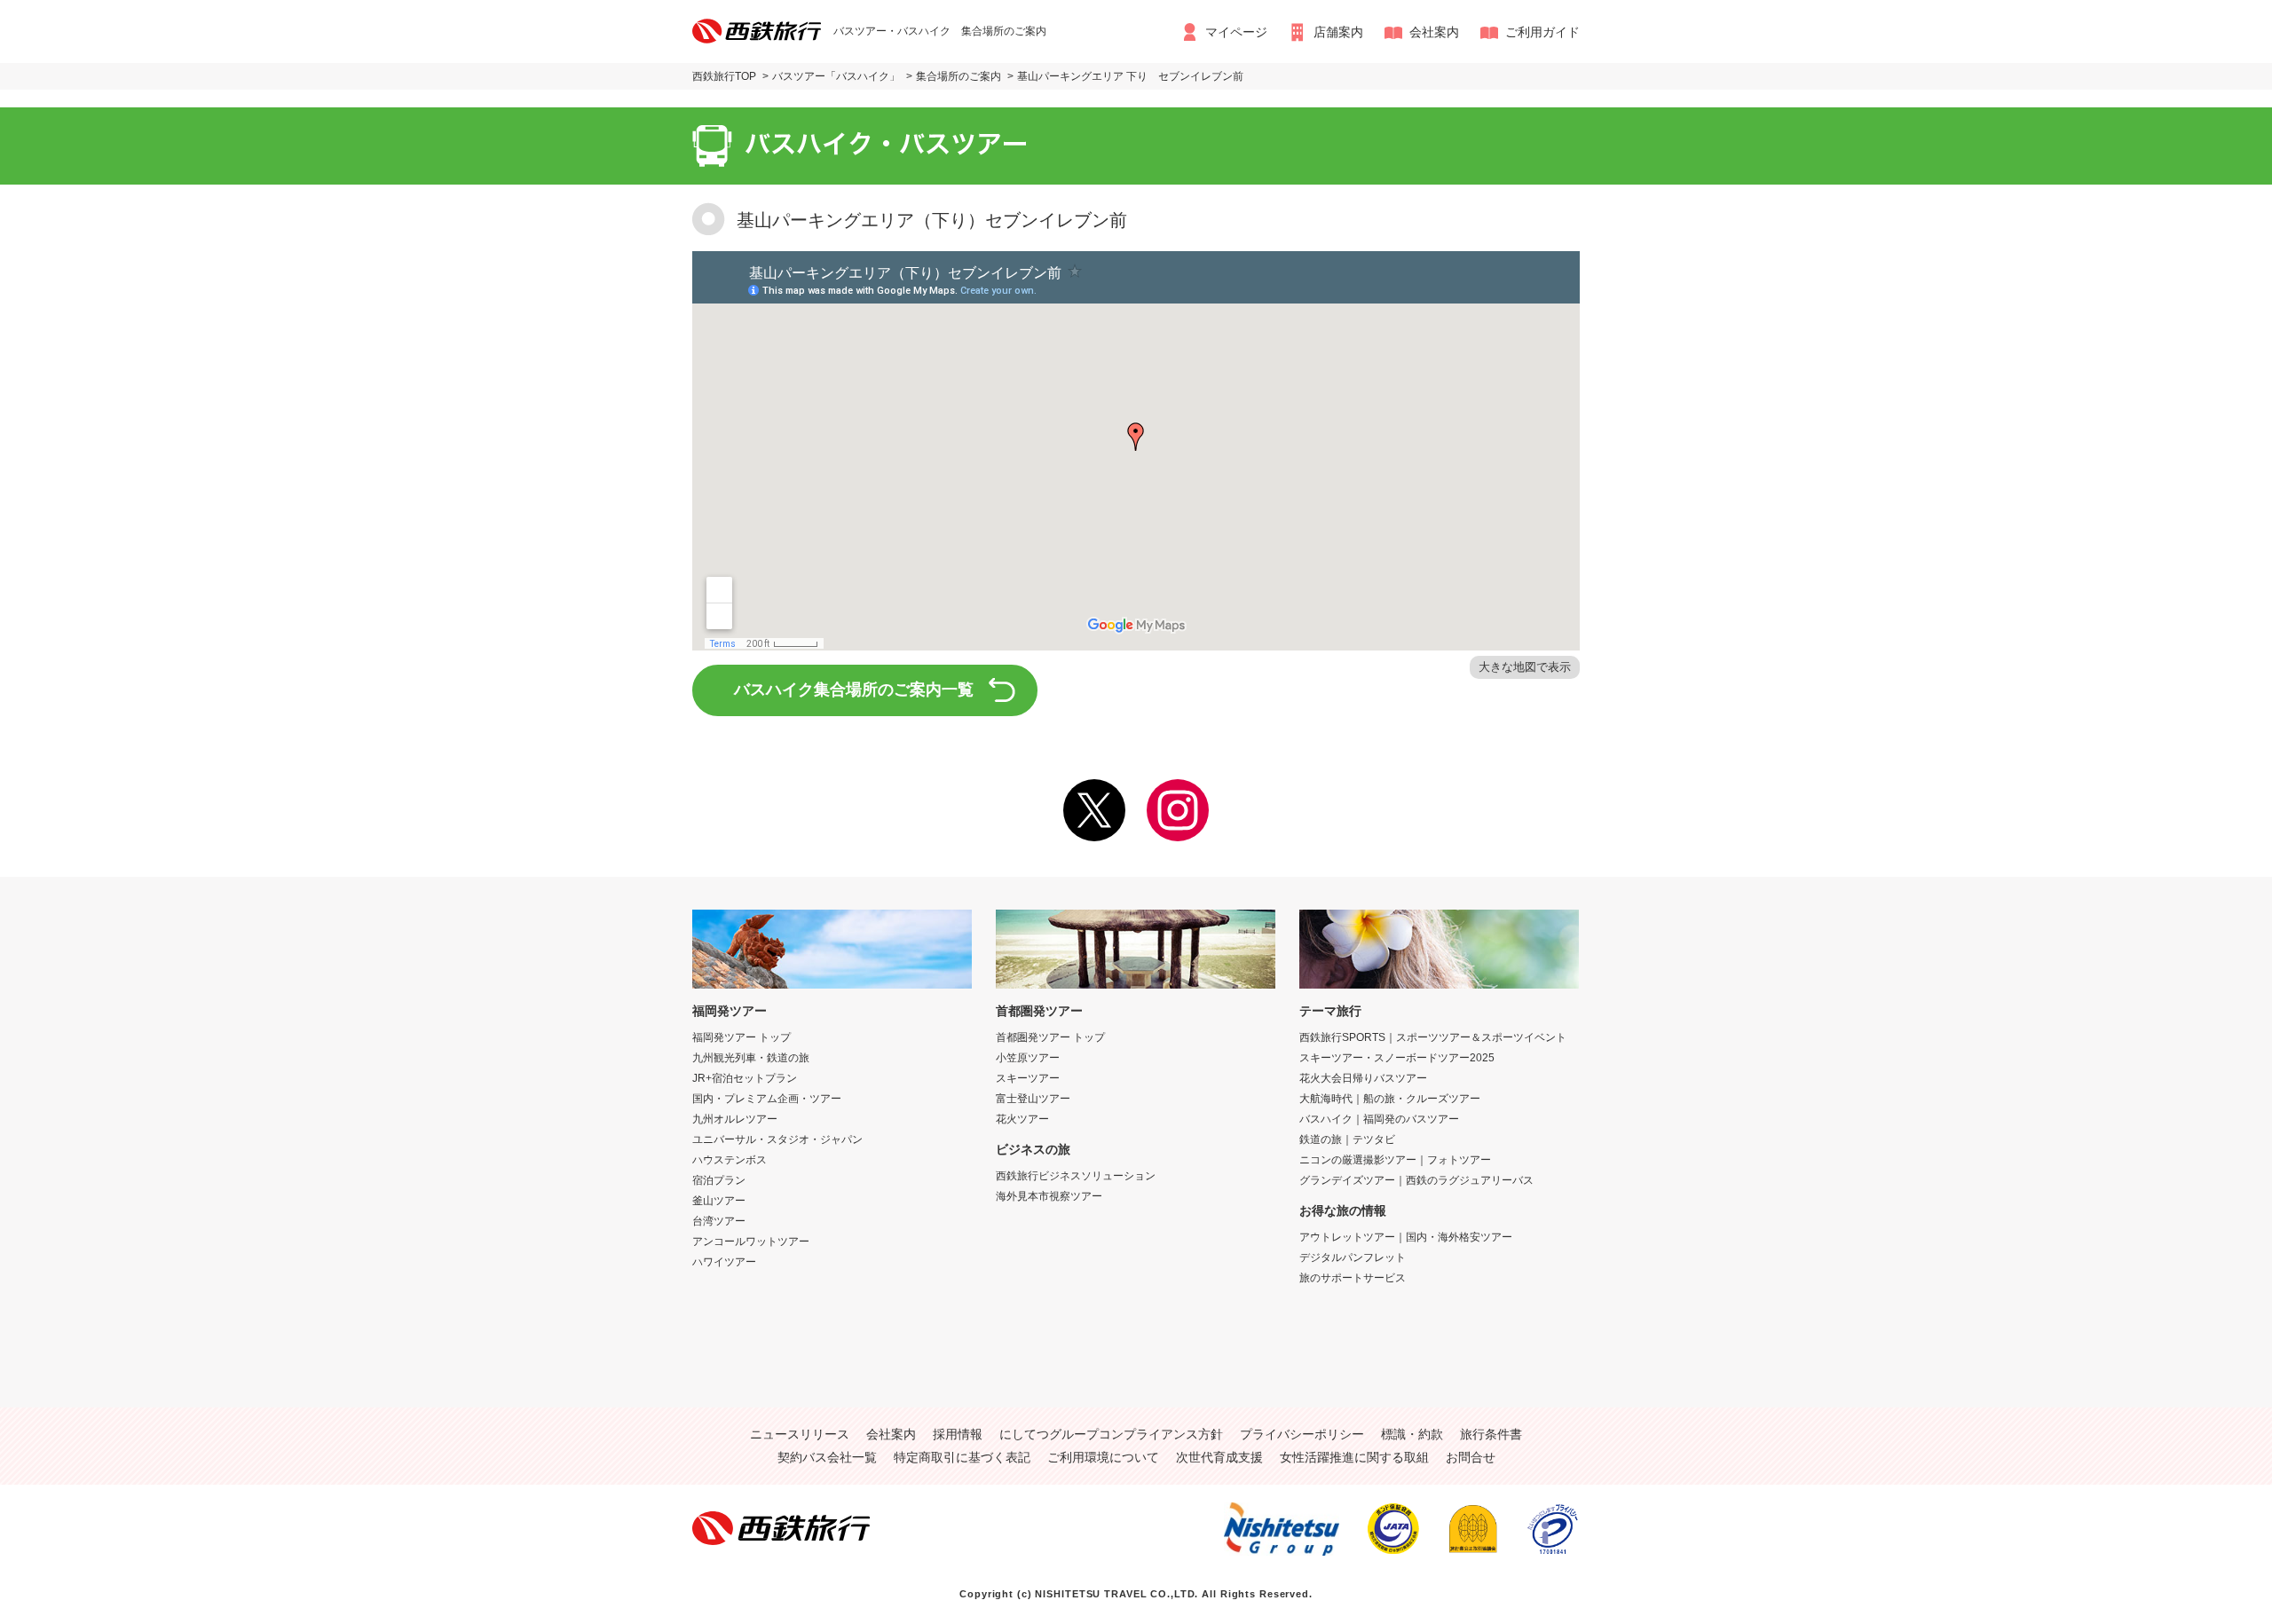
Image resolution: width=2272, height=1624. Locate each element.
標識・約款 (1412, 1434)
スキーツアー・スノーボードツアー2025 (1397, 1058)
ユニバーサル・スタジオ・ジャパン (777, 1139)
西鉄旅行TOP (724, 76)
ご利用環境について (1103, 1457)
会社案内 (1434, 32)
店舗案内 (1338, 32)
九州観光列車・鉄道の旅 (751, 1058)
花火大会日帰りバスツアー (1363, 1078)
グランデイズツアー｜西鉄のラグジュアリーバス (1416, 1180)
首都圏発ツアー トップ (1050, 1037)
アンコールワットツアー (751, 1242)
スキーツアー (1028, 1078)
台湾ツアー (719, 1221)
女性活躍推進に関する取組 (1354, 1457)
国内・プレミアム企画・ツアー (767, 1099)
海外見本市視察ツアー (1049, 1196)
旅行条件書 (1491, 1434)
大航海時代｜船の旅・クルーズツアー (1390, 1099)
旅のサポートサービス (1353, 1278)
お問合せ (1471, 1457)
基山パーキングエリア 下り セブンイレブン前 (1130, 76)
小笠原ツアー (1028, 1058)
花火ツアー (1022, 1119)
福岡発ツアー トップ (742, 1037)
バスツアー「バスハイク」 (836, 76)
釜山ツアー (719, 1201)
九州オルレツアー (735, 1119)
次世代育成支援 (1219, 1457)
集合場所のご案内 (958, 76)
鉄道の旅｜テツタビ (1347, 1139)
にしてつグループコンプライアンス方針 (1111, 1434)
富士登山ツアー (1033, 1099)
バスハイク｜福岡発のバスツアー (1379, 1119)
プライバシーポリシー (1302, 1434)
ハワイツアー (724, 1262)
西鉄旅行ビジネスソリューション (1076, 1176)
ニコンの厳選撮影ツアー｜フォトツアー (1395, 1160)
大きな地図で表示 (1525, 667)
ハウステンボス (730, 1160)
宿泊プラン (719, 1180)
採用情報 (958, 1434)
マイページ (1236, 32)
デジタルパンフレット (1353, 1257)
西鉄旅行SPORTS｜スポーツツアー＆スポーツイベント (1433, 1037)
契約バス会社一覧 (827, 1457)
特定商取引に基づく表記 (962, 1457)
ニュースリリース (800, 1434)
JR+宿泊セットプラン (745, 1078)
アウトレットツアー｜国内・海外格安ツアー (1406, 1237)
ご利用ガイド (1542, 32)
